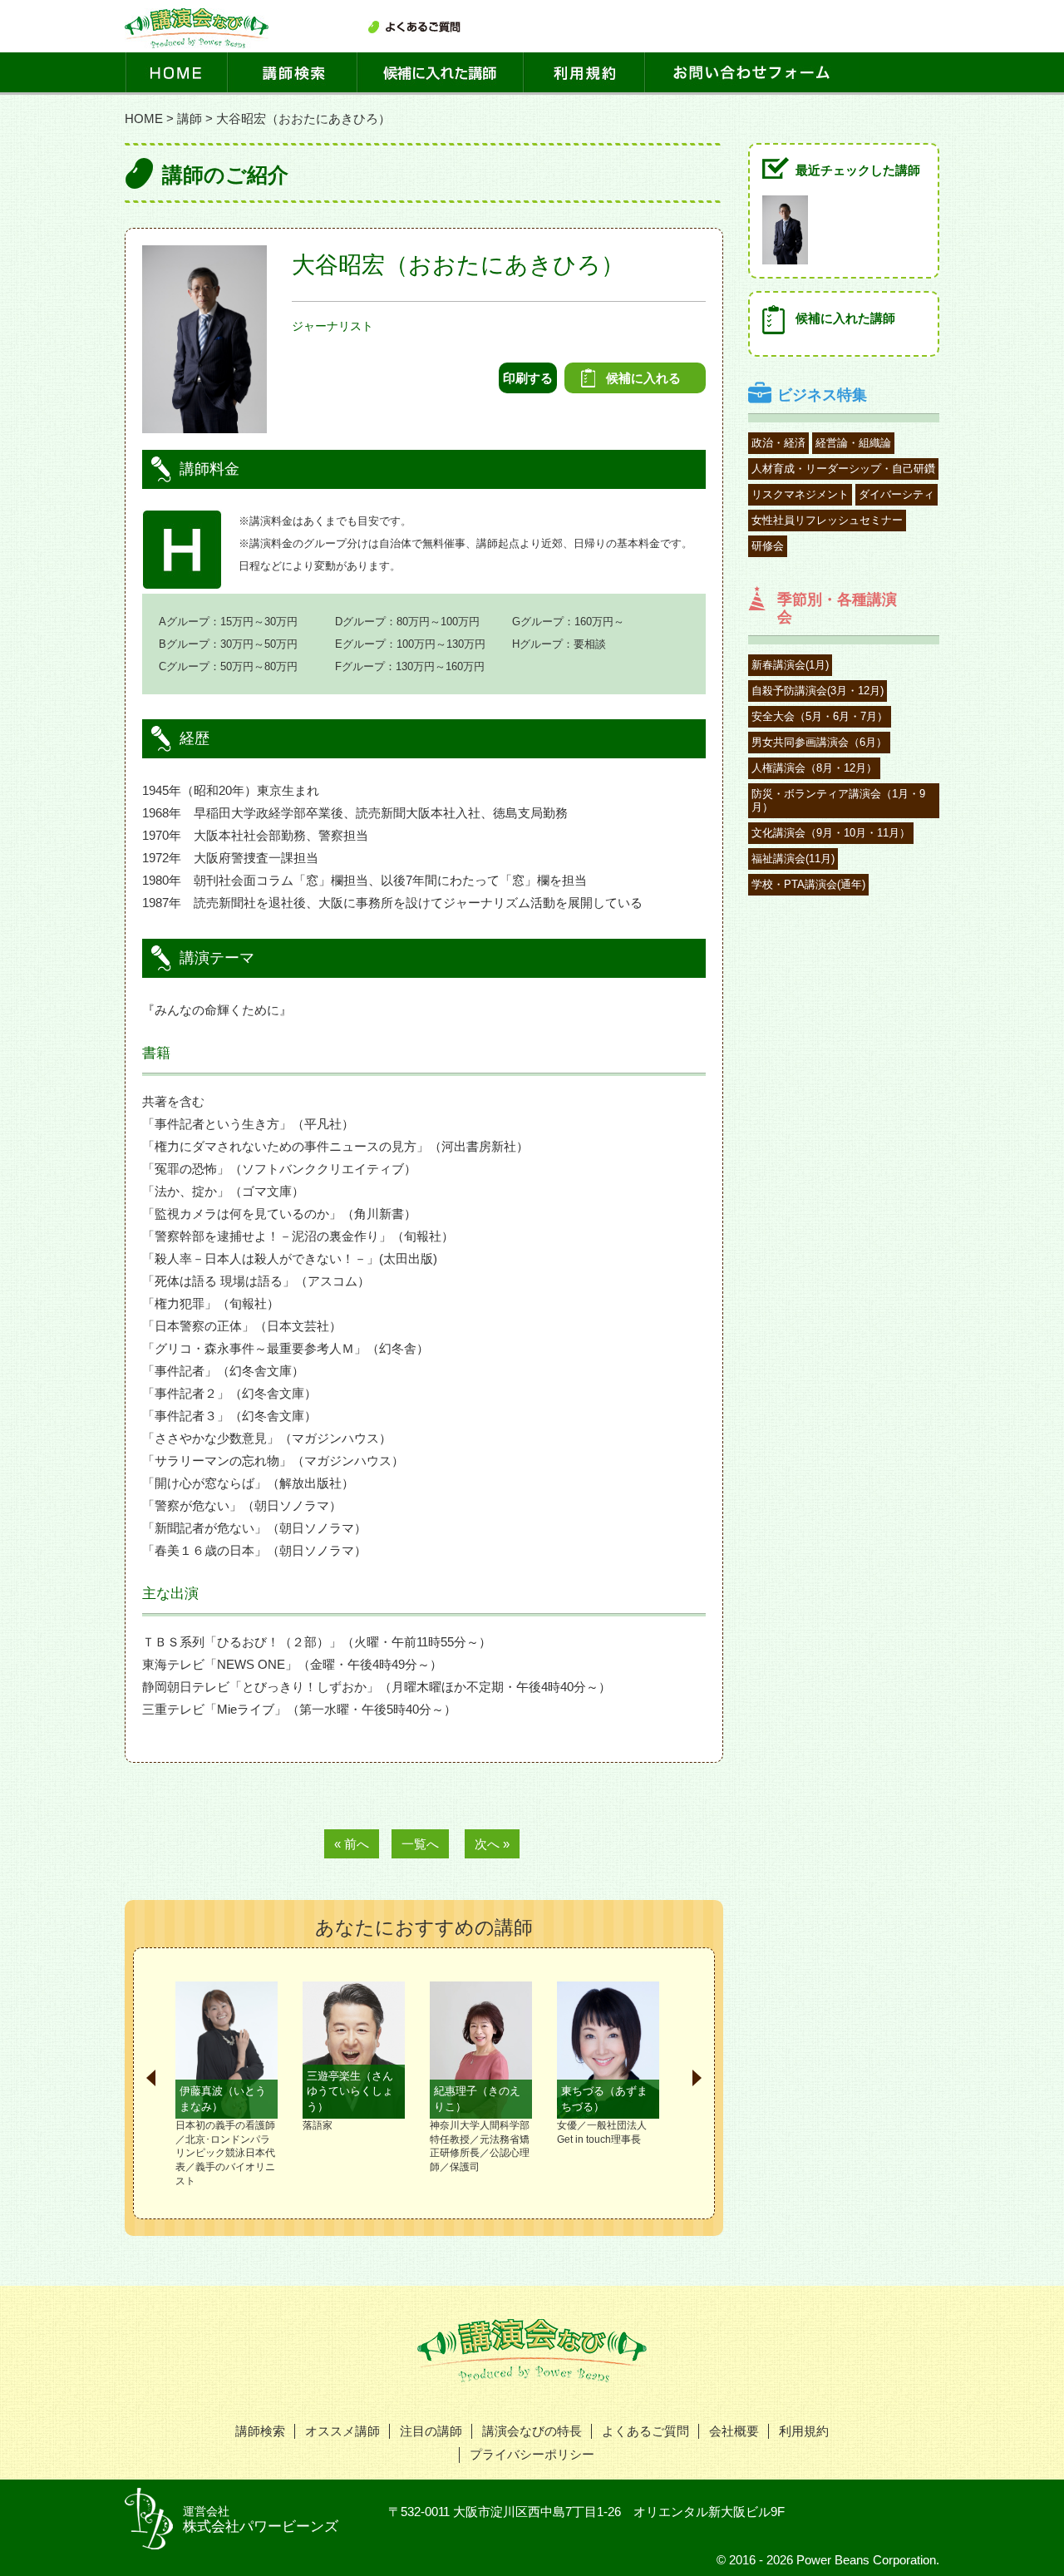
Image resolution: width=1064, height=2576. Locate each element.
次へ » (492, 1844)
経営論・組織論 (853, 443)
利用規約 (804, 2431)
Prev (151, 2078)
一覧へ (420, 1844)
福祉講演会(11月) (793, 859)
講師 (190, 118)
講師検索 (260, 2431)
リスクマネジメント (800, 494)
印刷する (528, 378)
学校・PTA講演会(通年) (808, 884)
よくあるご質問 (645, 2431)
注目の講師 (431, 2431)
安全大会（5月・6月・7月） (820, 716)
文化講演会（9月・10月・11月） (831, 833)
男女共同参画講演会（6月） (819, 742)
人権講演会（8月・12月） (814, 768)
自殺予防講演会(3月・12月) (818, 691)
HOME (144, 118)
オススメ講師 (342, 2431)
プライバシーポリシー (532, 2454)
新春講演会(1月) (790, 665)
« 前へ (352, 1844)
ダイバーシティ (897, 494)
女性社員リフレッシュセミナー (827, 520)
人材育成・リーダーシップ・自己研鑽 (843, 469)
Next (697, 2078)
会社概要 (734, 2431)
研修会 (768, 546)
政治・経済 (778, 443)
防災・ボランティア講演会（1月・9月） (838, 800)
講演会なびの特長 (532, 2431)
